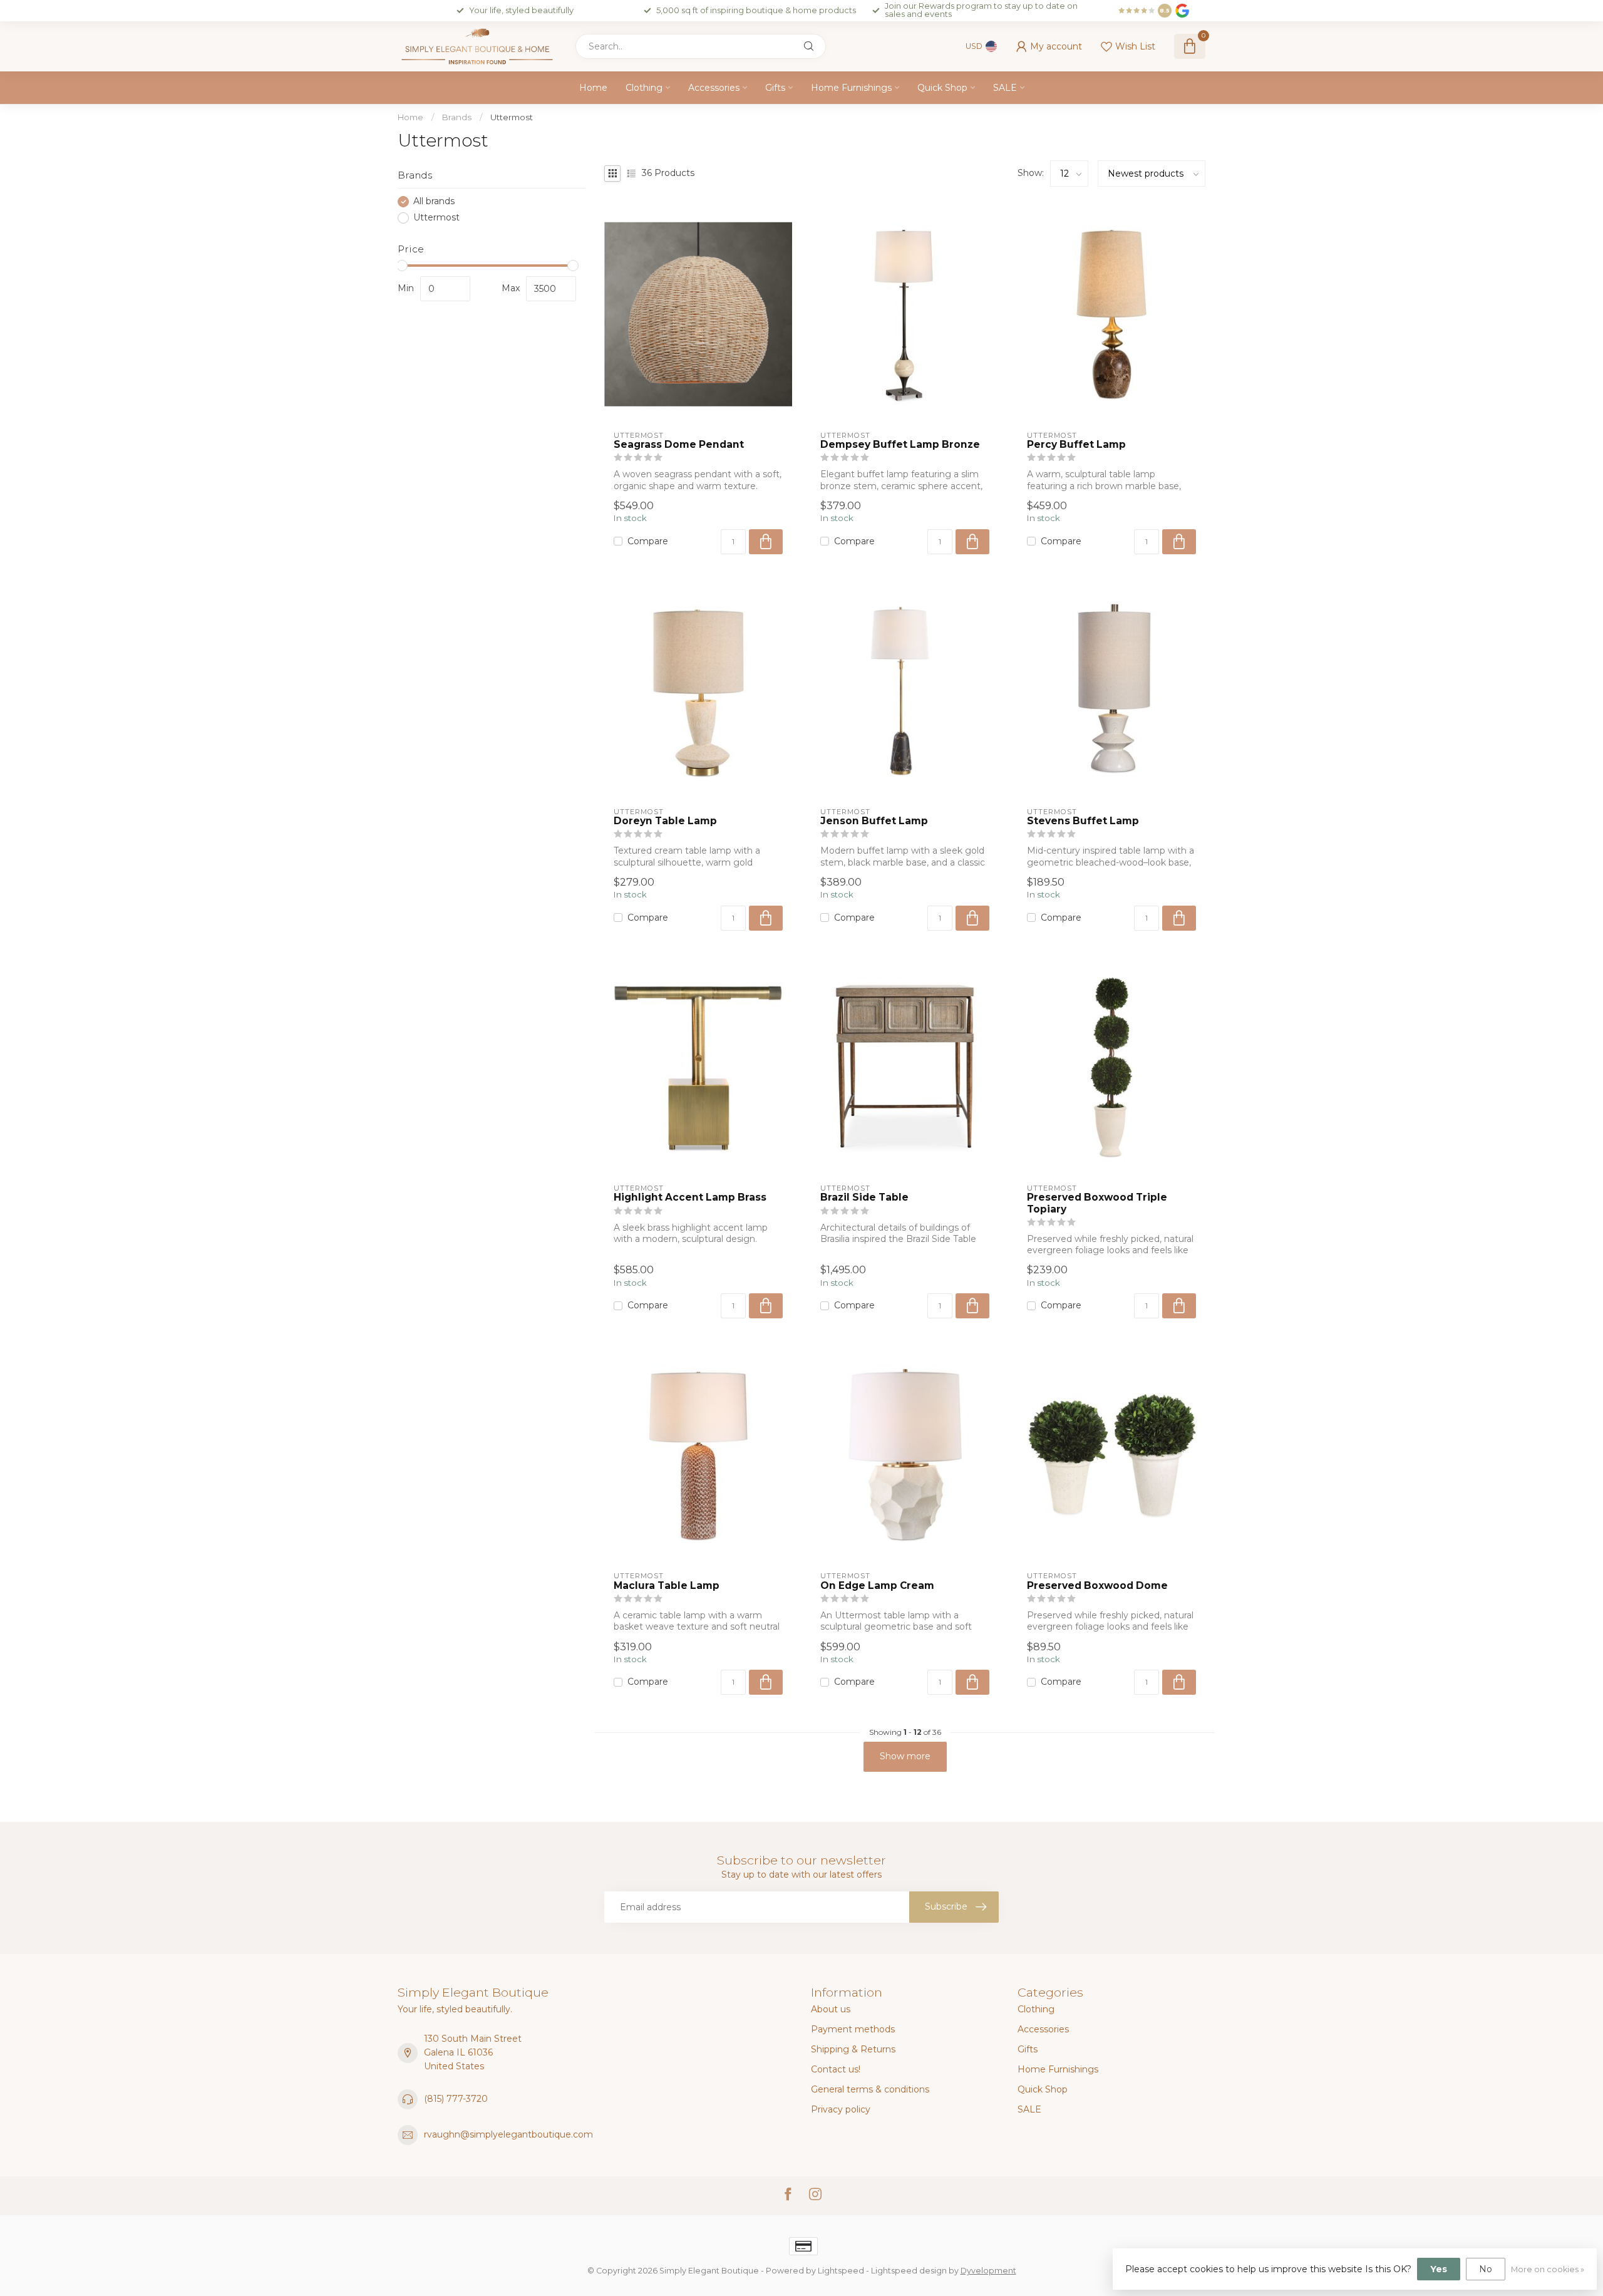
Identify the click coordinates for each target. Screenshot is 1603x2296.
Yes (1439, 2269)
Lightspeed (841, 2271)
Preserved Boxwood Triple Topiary (1097, 1203)
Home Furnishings (851, 88)
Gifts (775, 88)
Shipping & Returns (853, 2049)
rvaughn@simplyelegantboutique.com (508, 2134)
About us (831, 2009)
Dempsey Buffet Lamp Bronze (900, 445)
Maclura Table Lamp (667, 1586)
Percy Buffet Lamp (1076, 445)
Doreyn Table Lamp (665, 821)
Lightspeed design (909, 2271)
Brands (457, 117)
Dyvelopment (988, 2271)
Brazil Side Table (864, 1197)
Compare (648, 541)
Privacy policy (841, 2109)
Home (593, 88)
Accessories (714, 88)
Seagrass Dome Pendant (679, 445)
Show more (905, 1756)
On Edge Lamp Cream (877, 1586)
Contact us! (836, 2069)
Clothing (644, 88)
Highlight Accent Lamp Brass (690, 1197)
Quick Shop (942, 88)
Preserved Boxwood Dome (1097, 1586)
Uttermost (512, 117)
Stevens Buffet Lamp (1083, 821)
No (1486, 2269)
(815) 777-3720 (456, 2099)
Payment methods (853, 2029)
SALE (1005, 88)
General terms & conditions (870, 2089)
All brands (434, 201)
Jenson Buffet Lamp (874, 821)
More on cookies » (1548, 2269)
